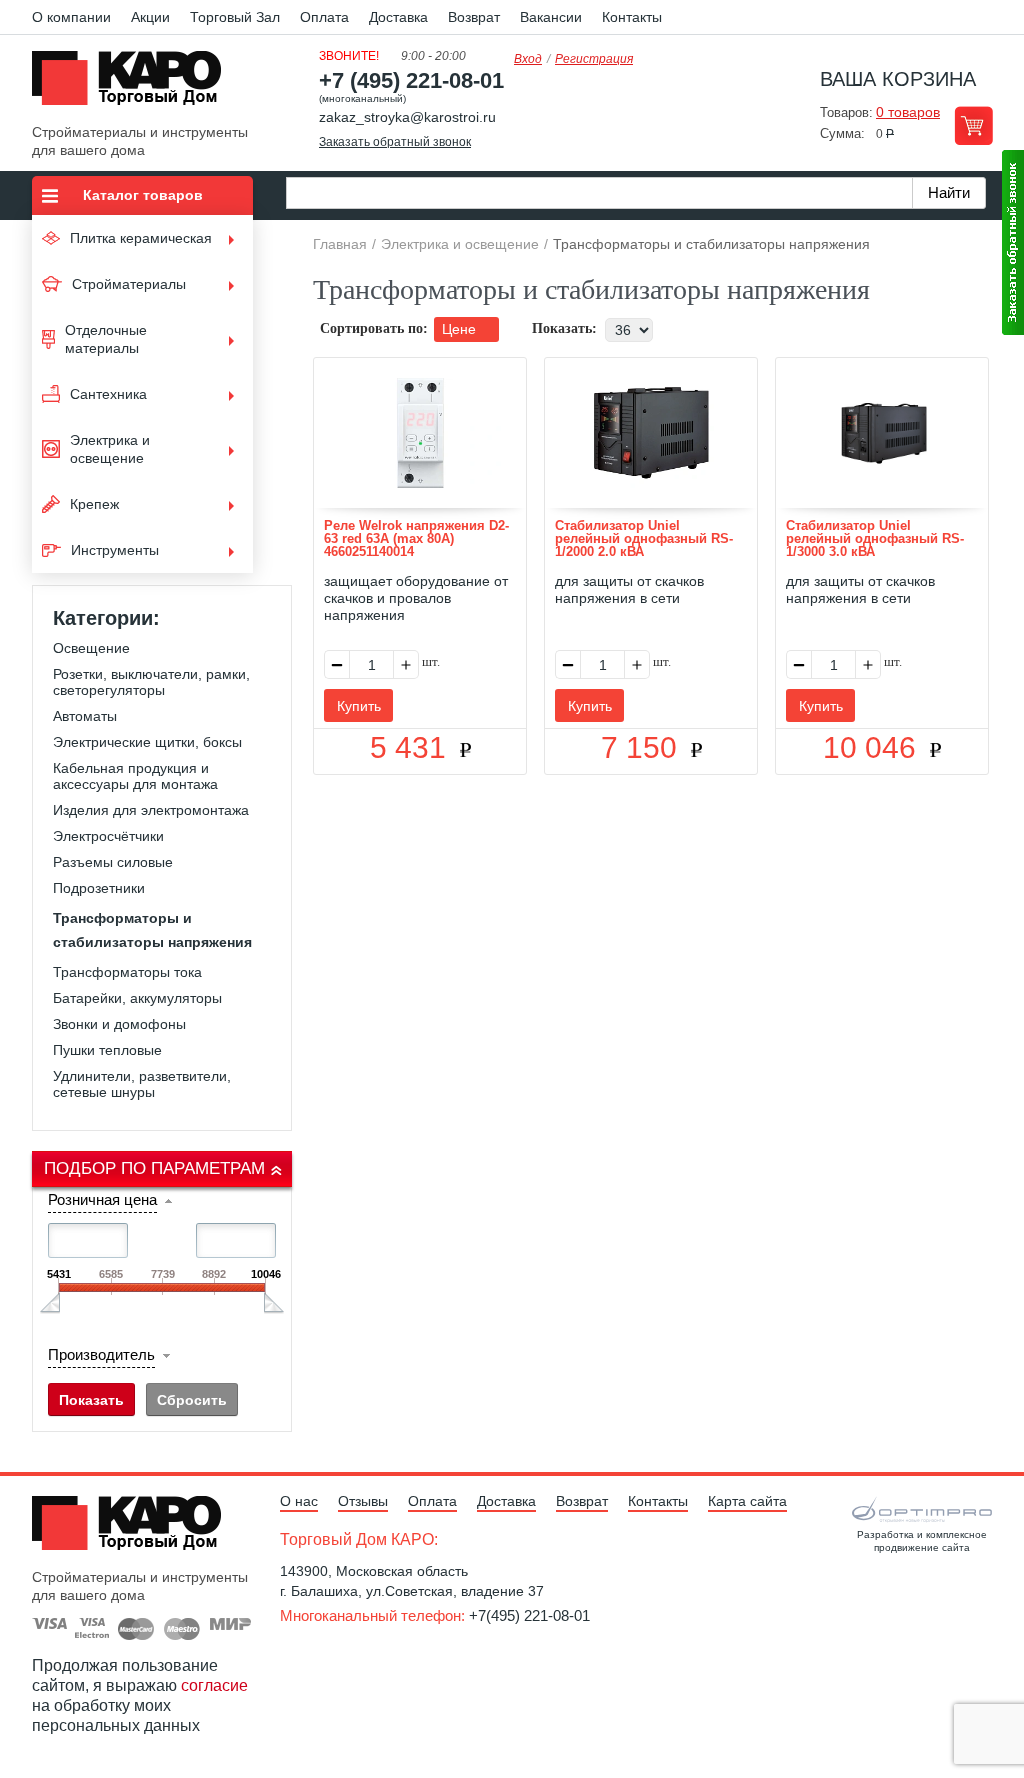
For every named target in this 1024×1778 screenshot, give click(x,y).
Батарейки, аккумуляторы (137, 998)
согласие (214, 1685)
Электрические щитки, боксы (147, 742)
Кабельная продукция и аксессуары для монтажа (135, 776)
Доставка (398, 17)
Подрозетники (99, 888)
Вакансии (551, 17)
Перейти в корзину (973, 125)
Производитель (101, 1354)
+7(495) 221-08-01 (529, 1615)
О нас (299, 1501)
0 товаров (908, 112)
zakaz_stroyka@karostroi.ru (407, 117)
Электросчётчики (108, 836)
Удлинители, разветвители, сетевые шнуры (142, 1084)
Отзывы (363, 1501)
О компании (71, 17)
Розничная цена (102, 1199)
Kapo (134, 84)
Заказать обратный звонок (395, 142)
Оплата (324, 17)
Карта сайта (747, 1501)
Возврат (474, 17)
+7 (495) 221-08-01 (411, 80)
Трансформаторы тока (127, 972)
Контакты (632, 17)
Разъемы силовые (113, 862)
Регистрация (594, 59)
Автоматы (85, 716)
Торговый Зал (235, 17)
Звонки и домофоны (119, 1024)
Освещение (91, 648)
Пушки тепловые (107, 1050)
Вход (528, 59)
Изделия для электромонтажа (151, 810)
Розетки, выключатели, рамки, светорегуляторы (151, 682)
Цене (461, 329)
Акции (150, 17)
